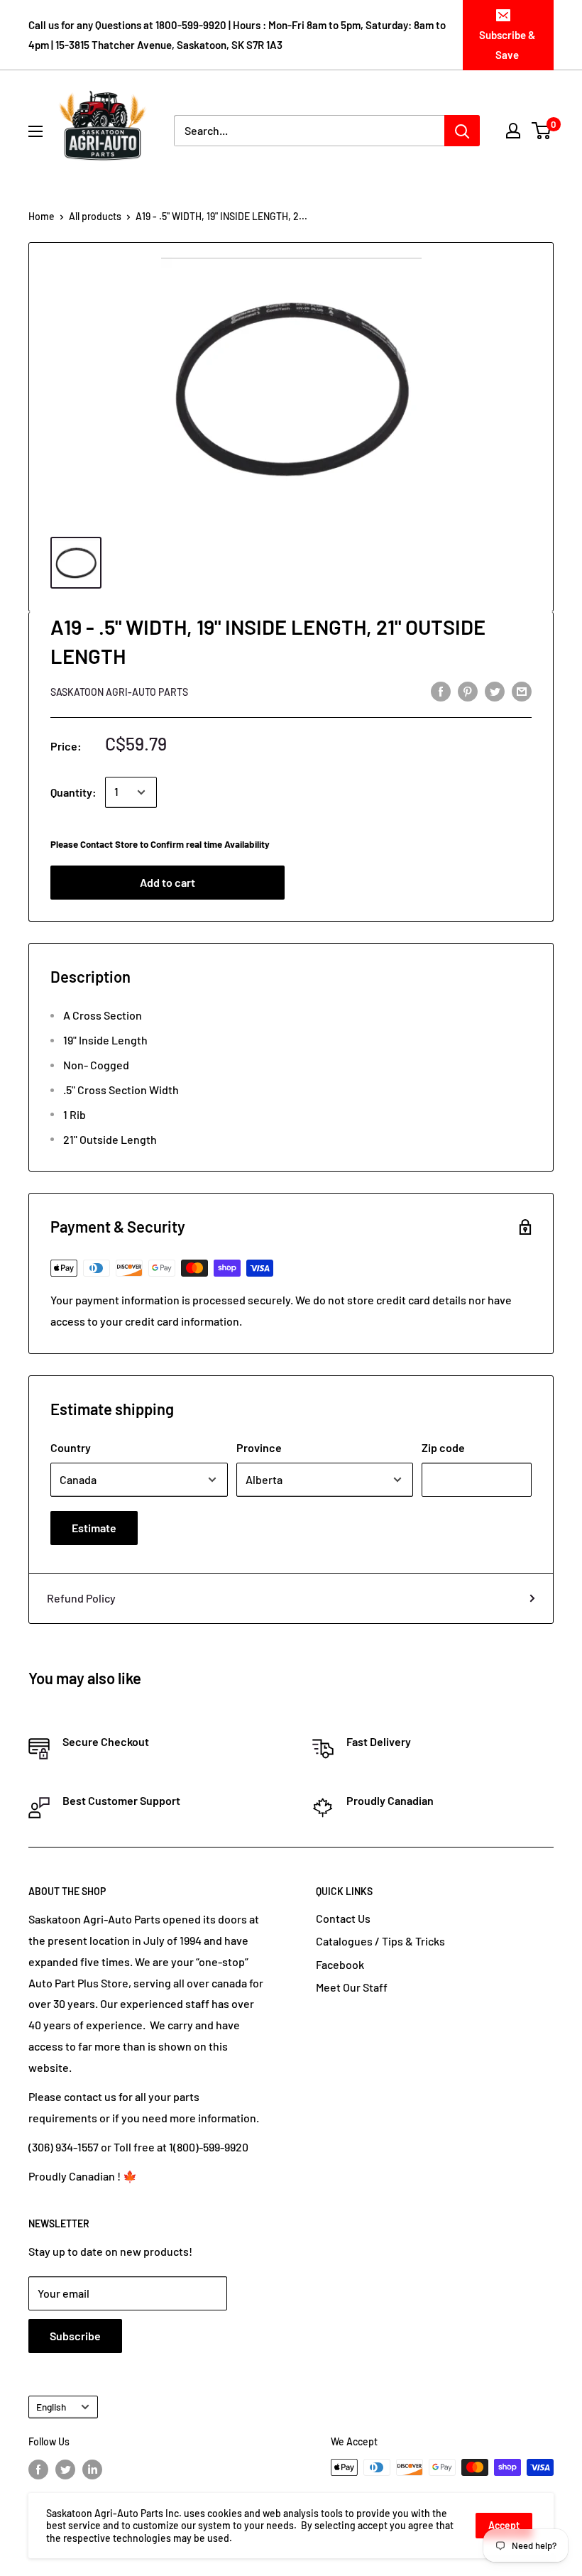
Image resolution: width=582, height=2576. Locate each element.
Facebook (340, 1964)
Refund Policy (81, 1598)
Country (71, 1447)
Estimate (94, 1528)
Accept (504, 2525)
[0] (542, 131)
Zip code (443, 1447)
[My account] (513, 131)
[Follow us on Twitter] (65, 2469)
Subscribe (75, 2336)
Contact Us (343, 1918)
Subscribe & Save (507, 45)
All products (95, 216)
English (51, 2407)
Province (259, 1447)
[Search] (462, 131)
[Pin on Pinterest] (468, 691)
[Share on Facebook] (441, 691)
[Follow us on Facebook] (38, 2469)
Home (42, 216)
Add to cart (168, 882)
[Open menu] (35, 131)
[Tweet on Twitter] (495, 691)
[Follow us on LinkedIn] (92, 2469)
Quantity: (73, 792)
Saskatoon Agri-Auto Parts (119, 692)
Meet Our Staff (352, 1987)
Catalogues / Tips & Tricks (380, 1941)
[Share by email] (522, 691)
